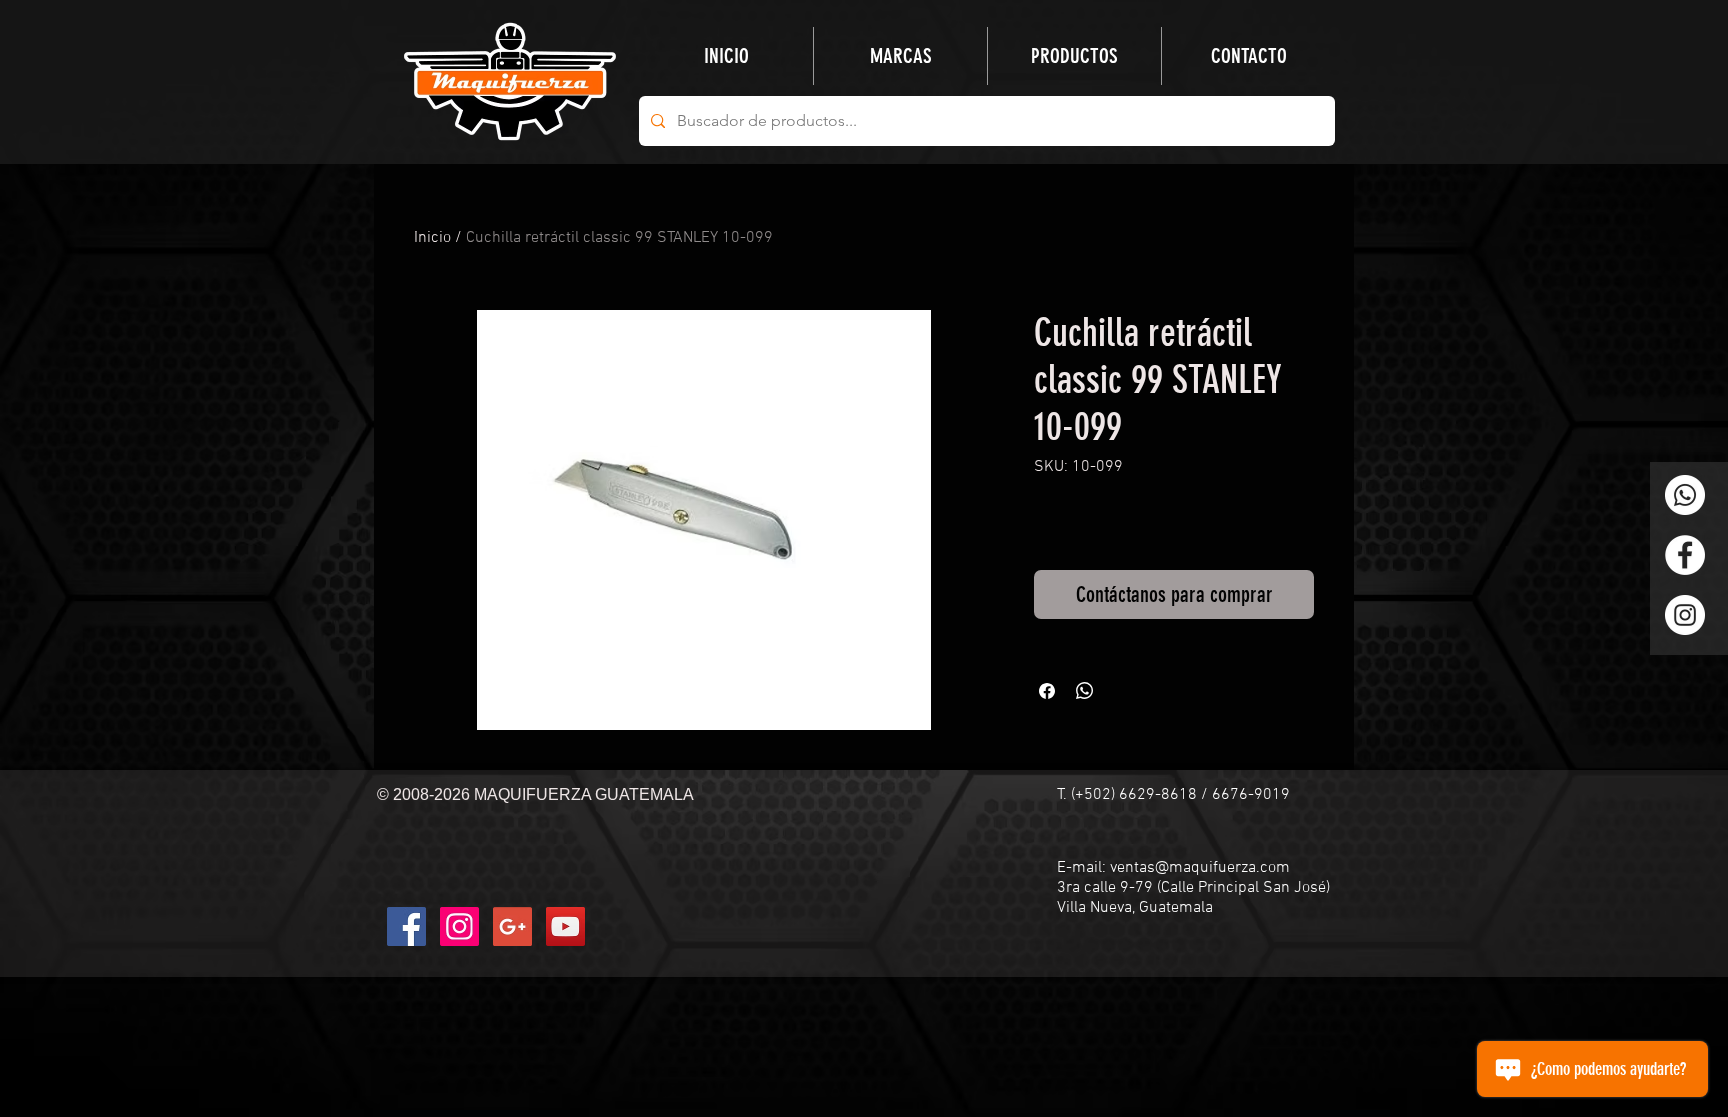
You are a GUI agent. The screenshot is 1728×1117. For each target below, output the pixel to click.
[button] (1074, 56)
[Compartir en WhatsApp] (1085, 691)
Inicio (432, 238)
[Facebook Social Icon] (406, 926)
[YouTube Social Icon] (565, 926)
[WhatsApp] (1685, 495)
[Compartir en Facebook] (1047, 691)
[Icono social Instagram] (459, 926)
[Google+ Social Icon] (512, 926)
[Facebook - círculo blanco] (1685, 555)
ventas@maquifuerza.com (1200, 868)
